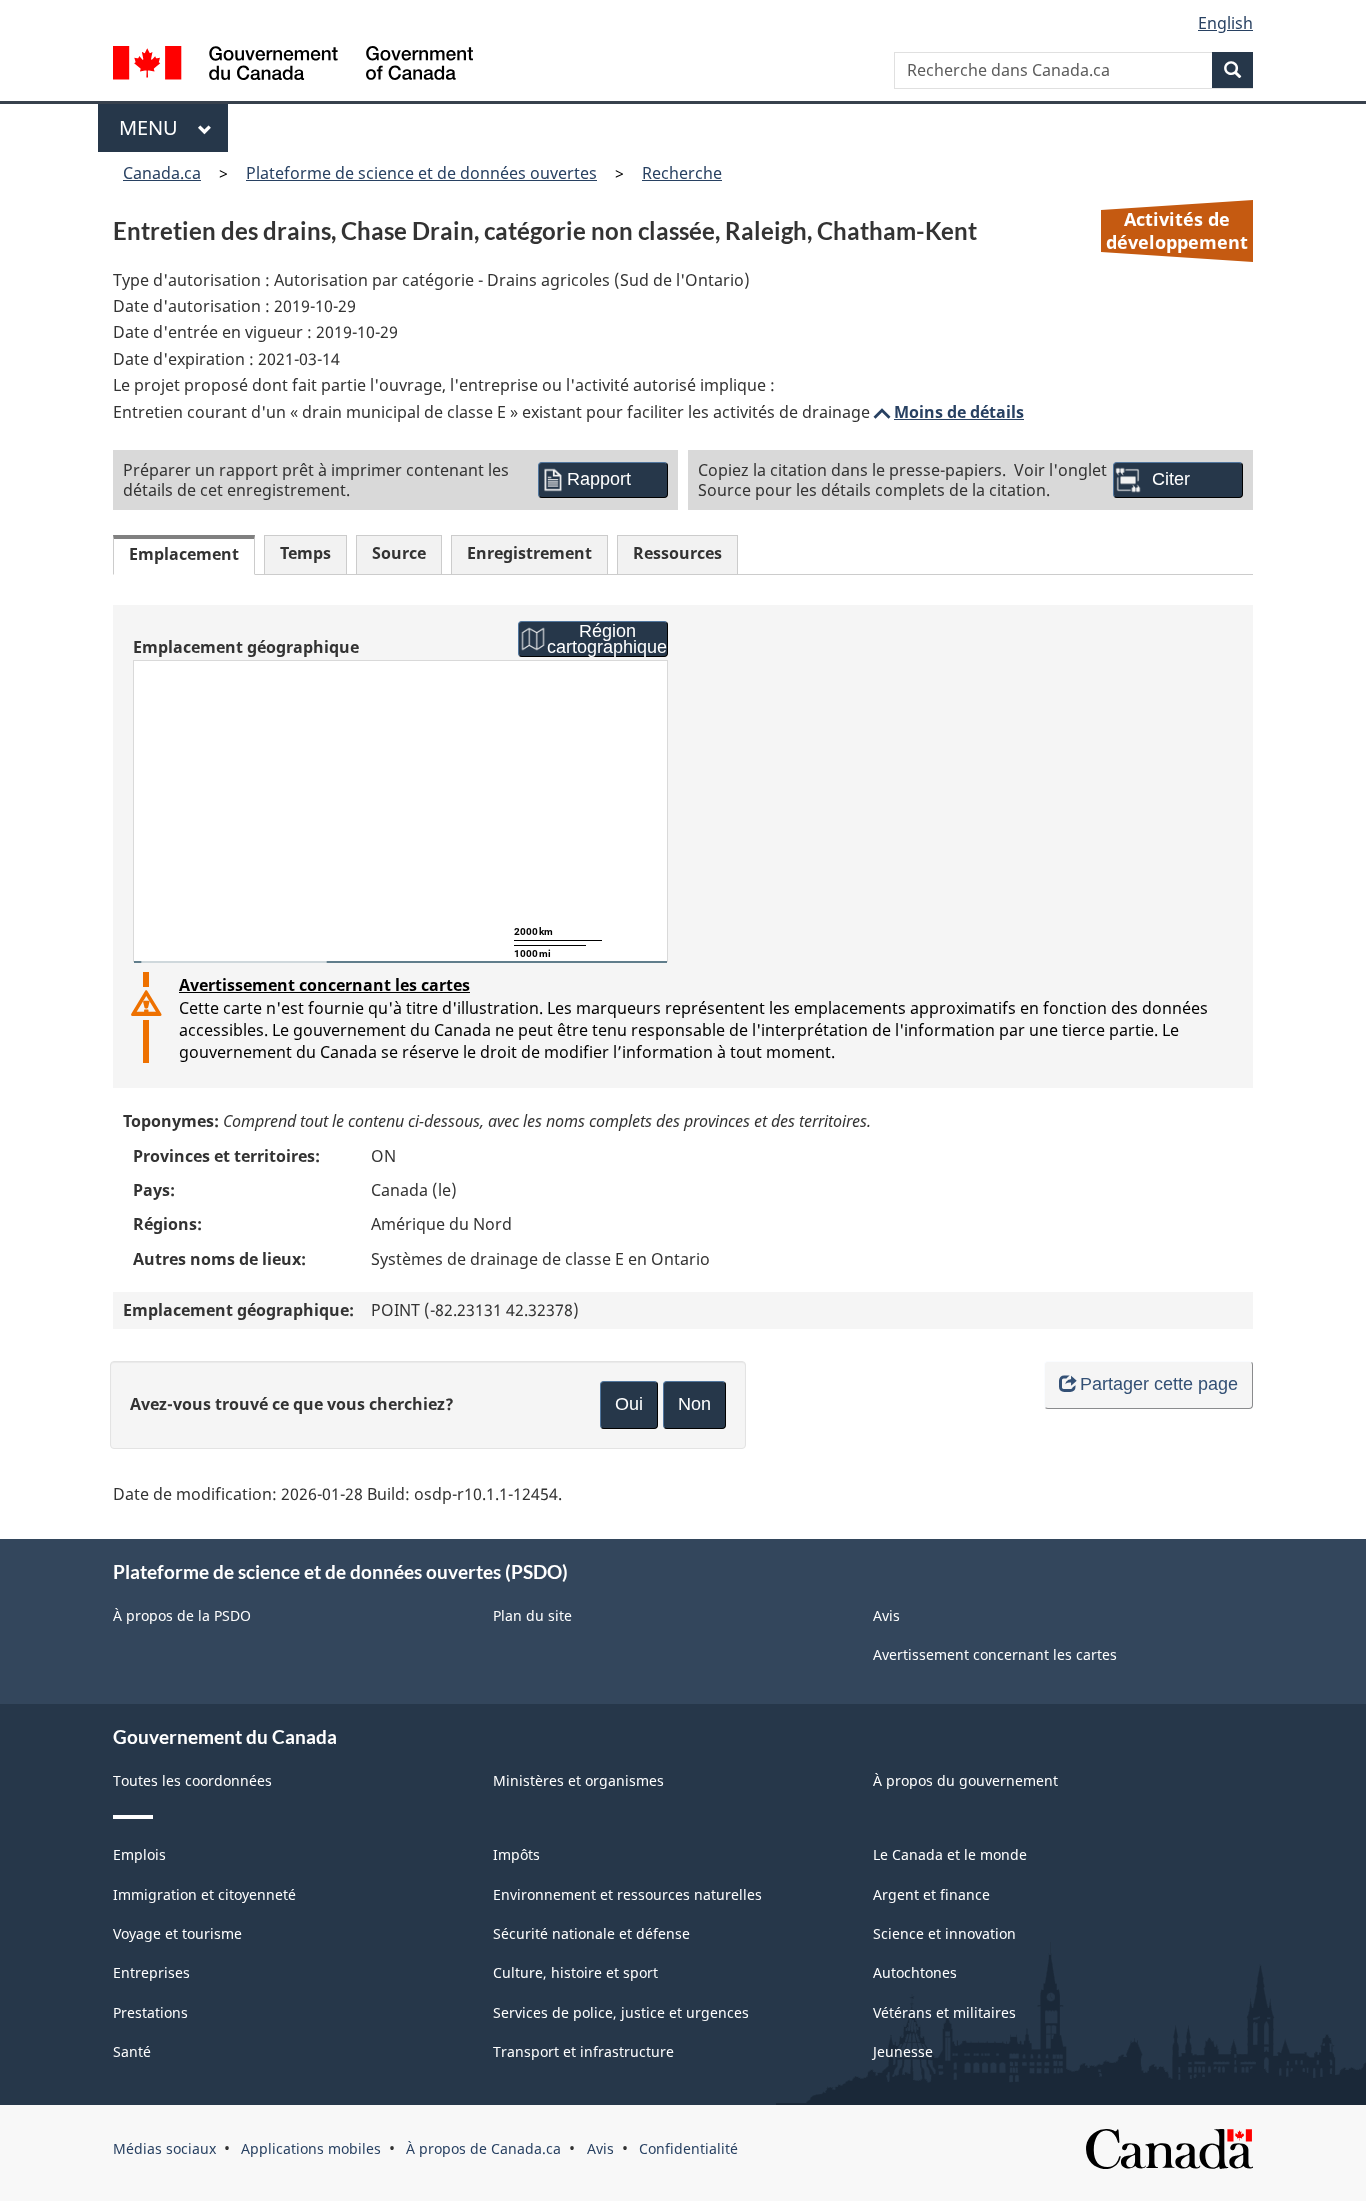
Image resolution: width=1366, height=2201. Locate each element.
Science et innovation (944, 1933)
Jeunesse (903, 2051)
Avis (886, 1615)
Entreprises (151, 1972)
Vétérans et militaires (944, 2012)
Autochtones (915, 1972)
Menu (153, 127)
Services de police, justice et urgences (621, 2012)
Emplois (139, 1854)
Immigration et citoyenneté (204, 1894)
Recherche (682, 173)
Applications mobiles (311, 2148)
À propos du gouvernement (965, 1780)
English (1225, 23)
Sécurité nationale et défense (591, 1933)
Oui (629, 1404)
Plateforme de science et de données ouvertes (421, 173)
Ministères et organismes (578, 1780)
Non (694, 1404)
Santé (132, 2051)
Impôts (516, 1854)
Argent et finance (931, 1894)
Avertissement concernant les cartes (324, 985)
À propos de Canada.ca (483, 2148)
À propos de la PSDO (182, 1615)
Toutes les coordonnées (192, 1780)
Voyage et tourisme (177, 1933)
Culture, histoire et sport (575, 1972)
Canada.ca (162, 173)
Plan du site (532, 1615)
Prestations (150, 2012)
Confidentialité (688, 2148)
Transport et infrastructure (583, 2051)
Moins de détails (947, 412)
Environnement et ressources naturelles (627, 1894)
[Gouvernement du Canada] (293, 65)
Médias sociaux (164, 2148)
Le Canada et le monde (950, 1854)
